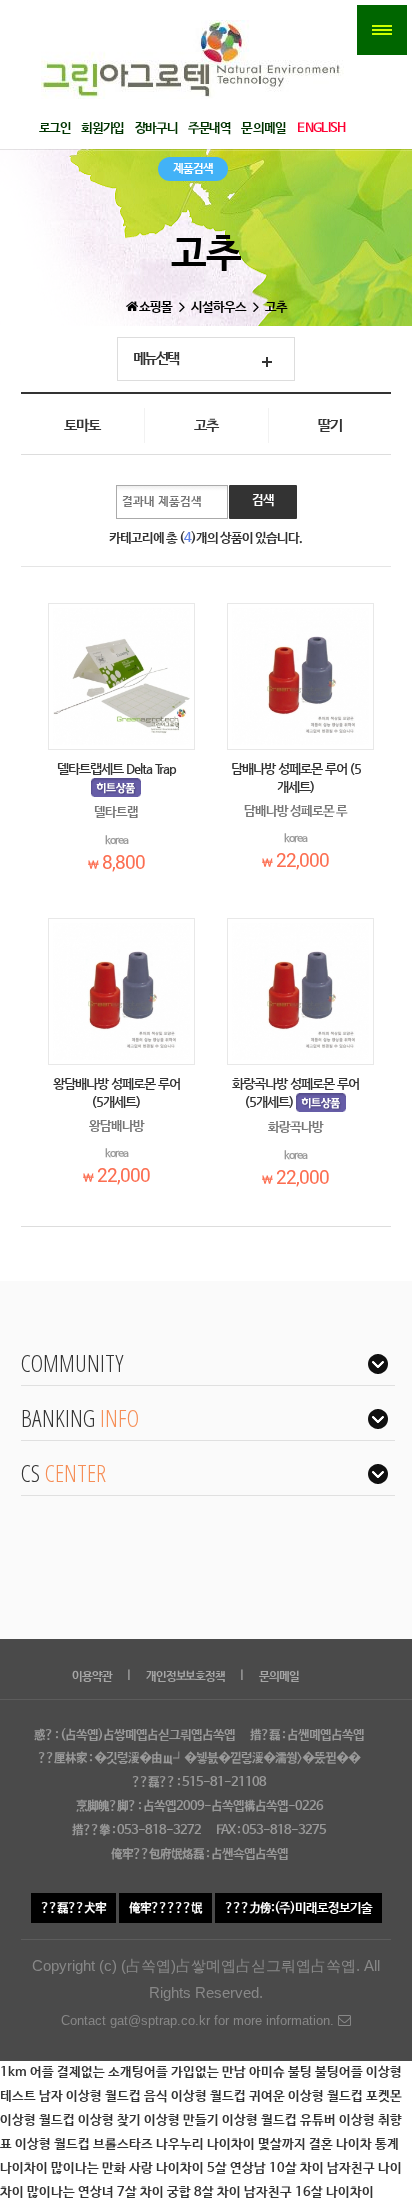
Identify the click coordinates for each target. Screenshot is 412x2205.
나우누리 (181, 2144)
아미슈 (268, 2072)
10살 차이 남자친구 (323, 2168)
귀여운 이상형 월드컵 (307, 2096)
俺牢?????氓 (165, 1908)
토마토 (82, 426)
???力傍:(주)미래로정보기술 (298, 1908)
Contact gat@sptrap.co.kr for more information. (199, 2020)
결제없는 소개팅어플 (114, 2072)
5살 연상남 (238, 2168)
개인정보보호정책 (185, 1677)
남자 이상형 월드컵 (91, 2096)
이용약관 (91, 1677)
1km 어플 (28, 2072)
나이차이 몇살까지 (258, 2144)
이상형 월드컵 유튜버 (280, 2120)
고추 (206, 426)
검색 (263, 500)
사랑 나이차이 (168, 2168)
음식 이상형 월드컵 (196, 2096)
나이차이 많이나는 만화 (64, 2168)
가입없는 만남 (210, 2072)
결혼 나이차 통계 (354, 2144)
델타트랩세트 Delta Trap (116, 768)
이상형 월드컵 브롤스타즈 (85, 2144)
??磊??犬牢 (73, 1908)
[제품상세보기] (121, 676)
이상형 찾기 (111, 2120)
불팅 (301, 2072)
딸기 (330, 426)
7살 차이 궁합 (155, 2192)
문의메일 (278, 1677)
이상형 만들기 (183, 2120)
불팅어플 (340, 2072)
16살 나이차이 (334, 2192)
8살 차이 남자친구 (244, 2192)
